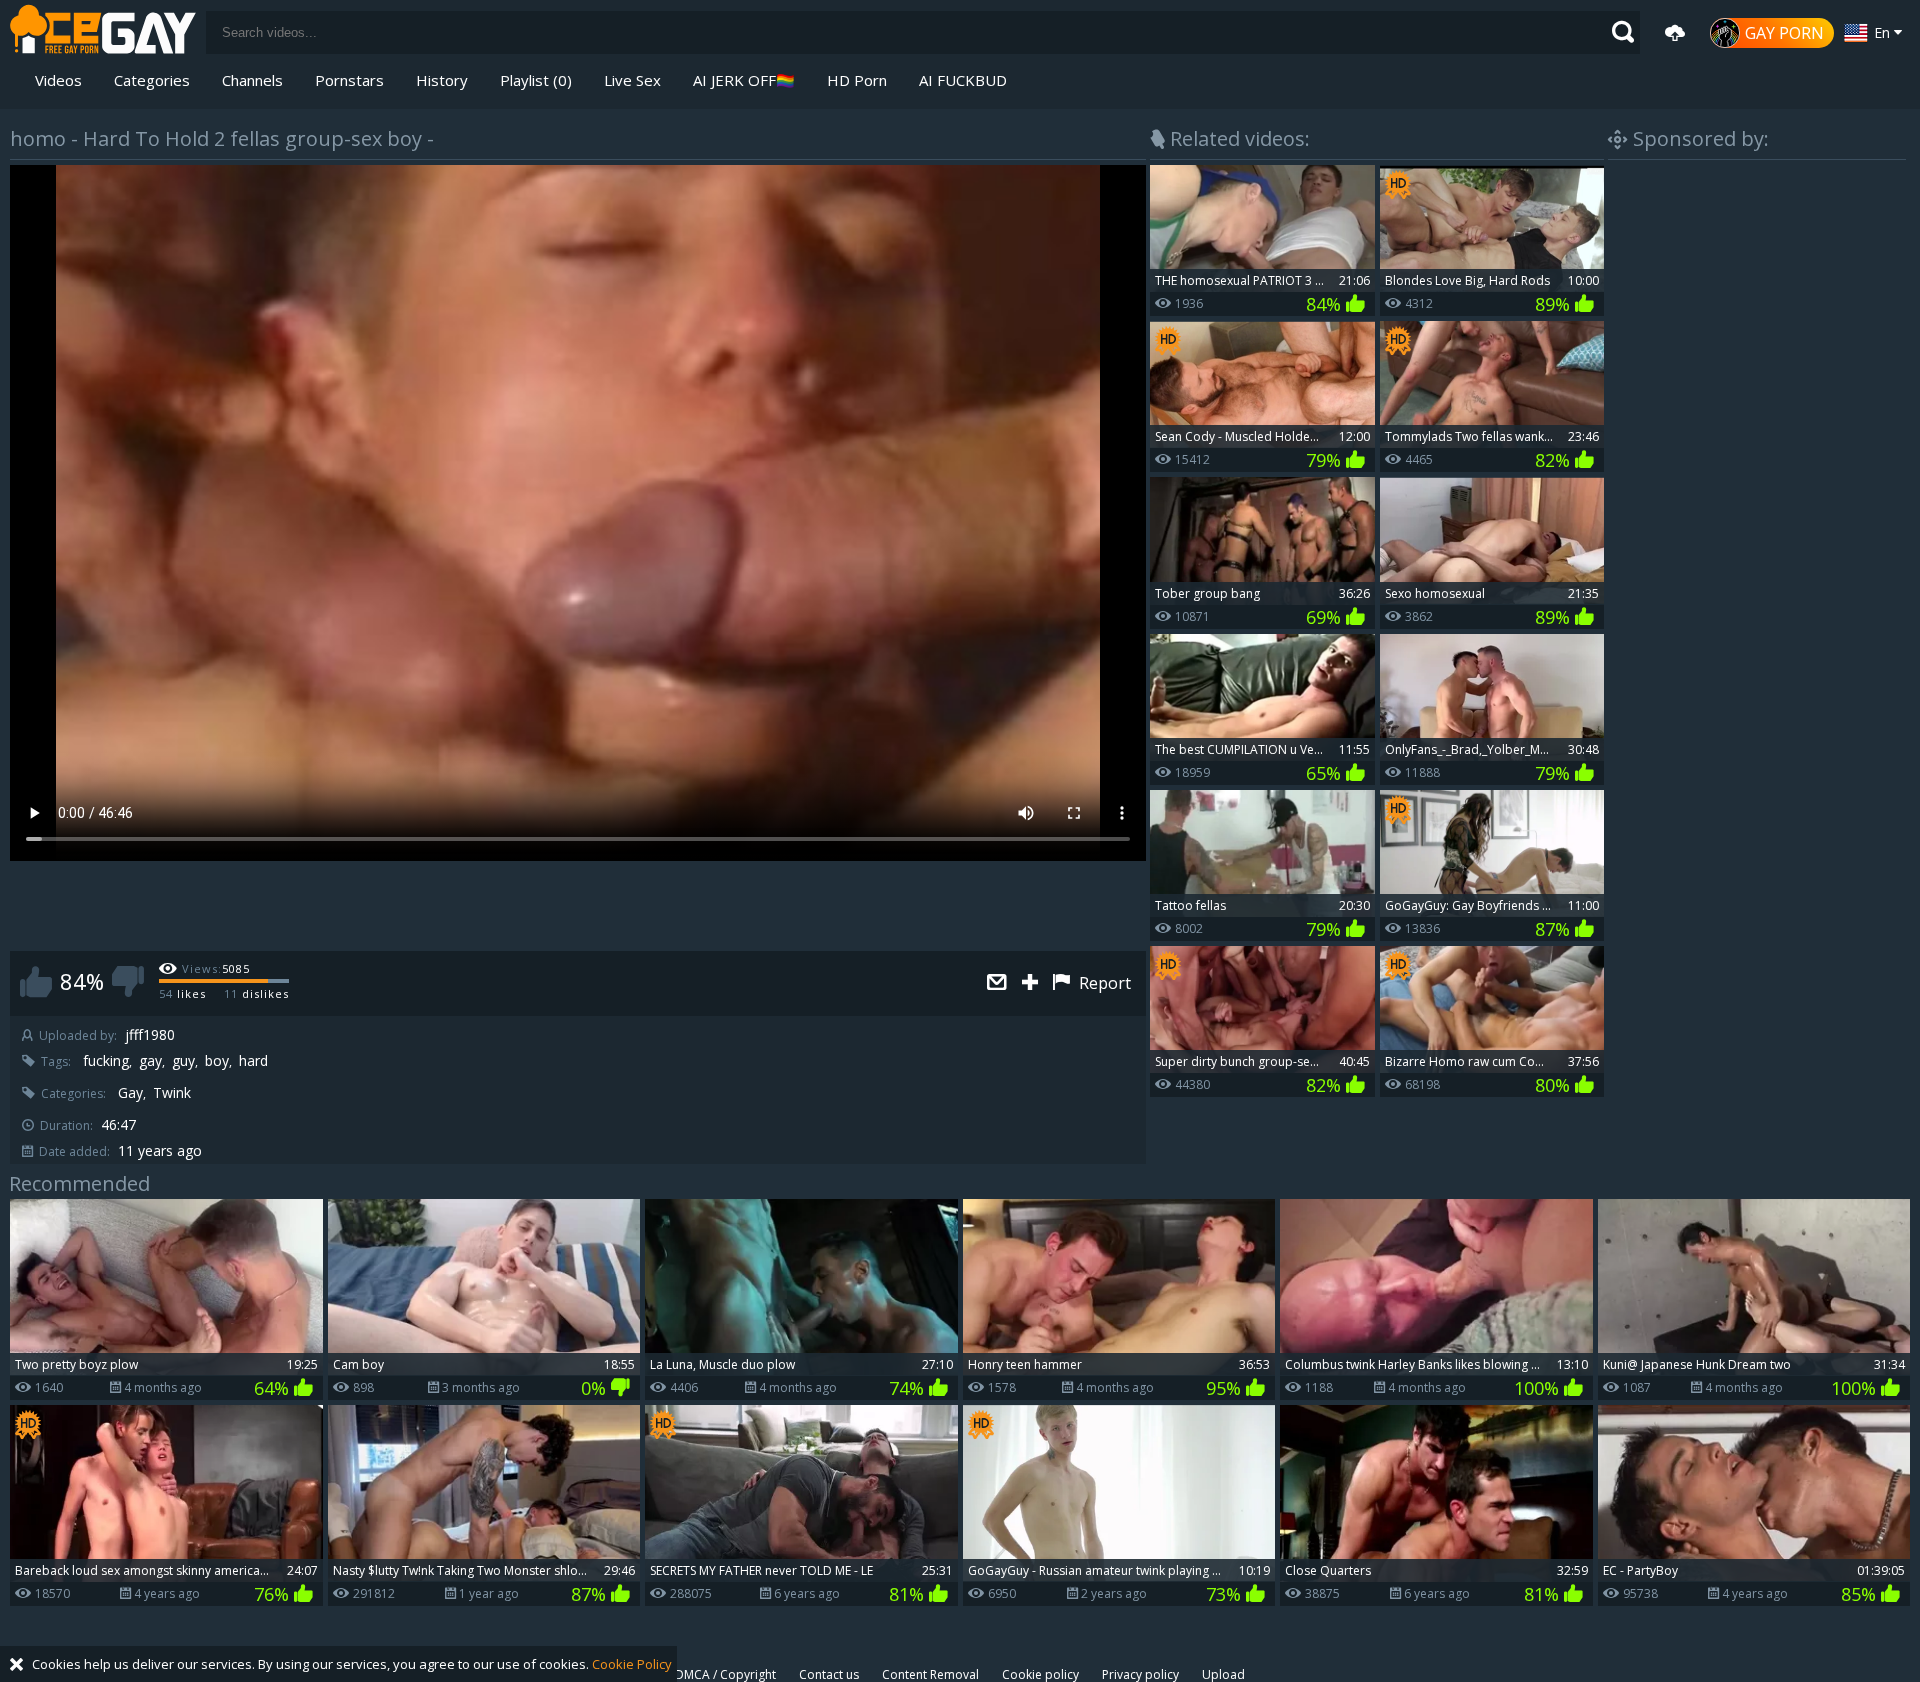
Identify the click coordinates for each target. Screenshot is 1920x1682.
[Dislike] (128, 981)
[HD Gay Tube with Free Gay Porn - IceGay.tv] (103, 32)
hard (253, 1061)
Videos (58, 80)
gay (150, 1061)
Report (1103, 983)
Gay (130, 1093)
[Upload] (1675, 33)
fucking (106, 1061)
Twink (172, 1093)
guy (183, 1061)
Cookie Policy (632, 1664)
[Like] (36, 981)
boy (217, 1061)
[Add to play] (1032, 983)
